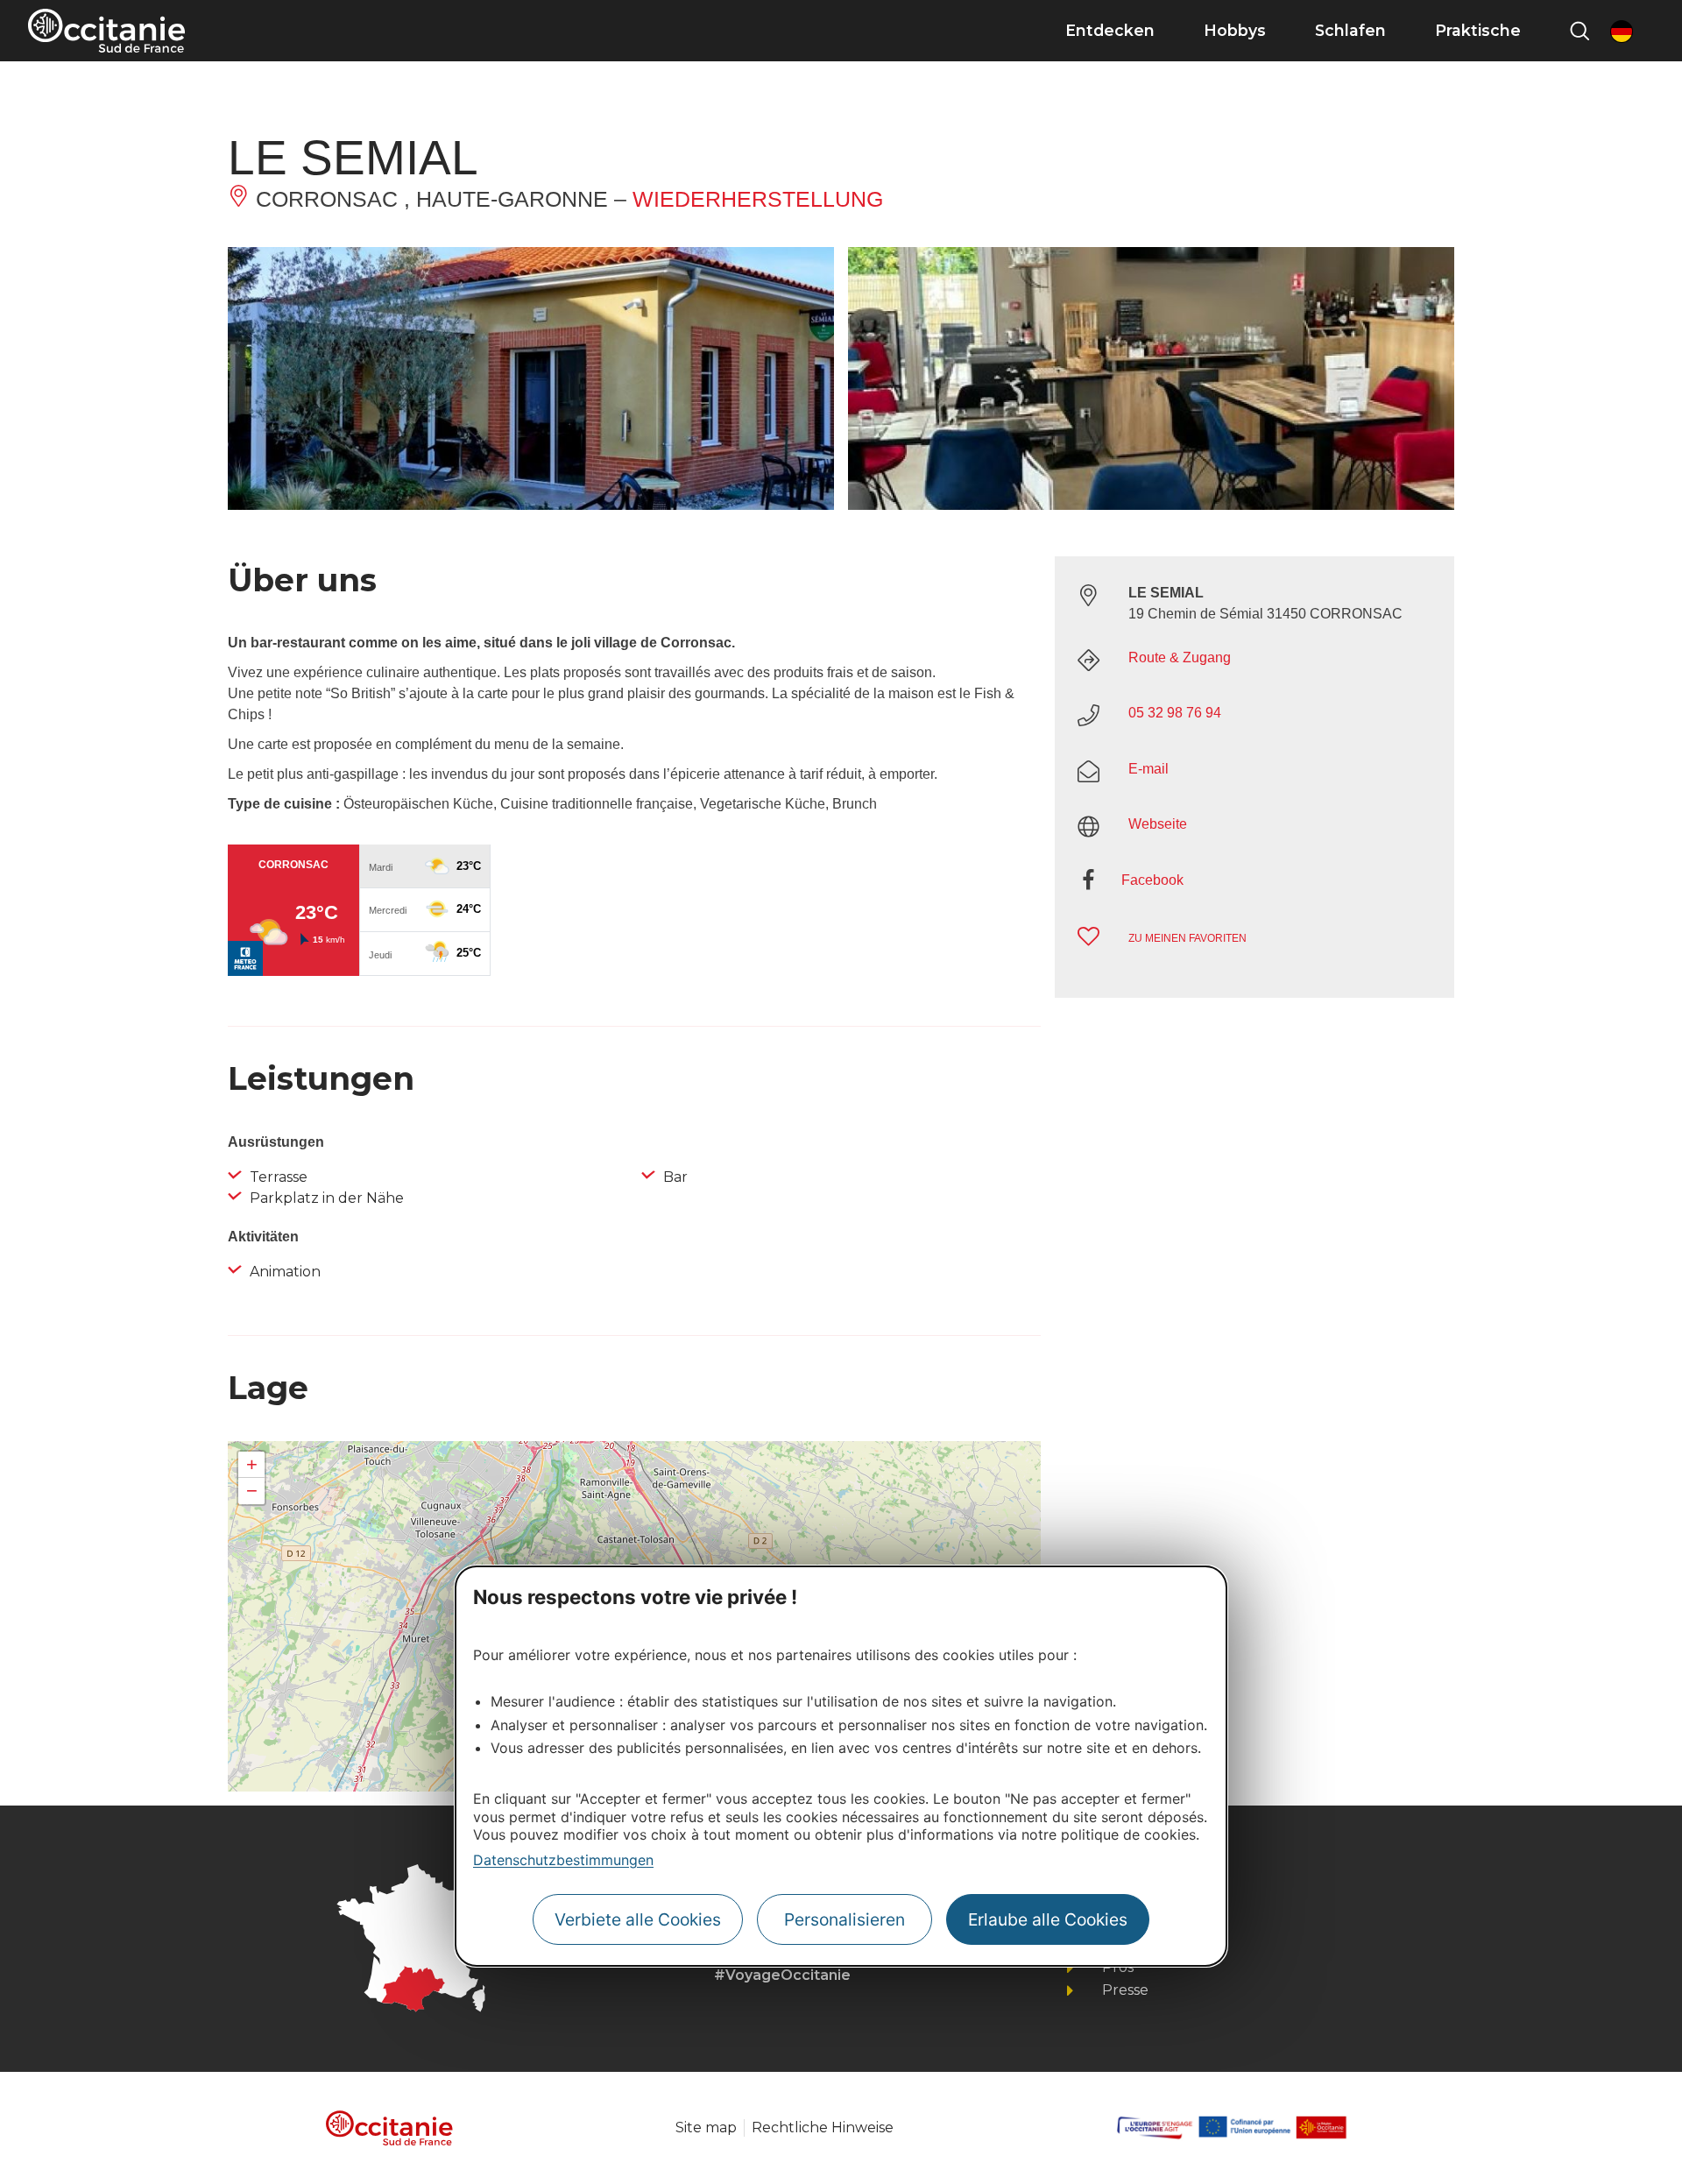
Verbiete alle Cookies (638, 1919)
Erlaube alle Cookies (1048, 1919)
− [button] (252, 1491)
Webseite (1158, 824)
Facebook (1152, 880)
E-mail (1148, 769)
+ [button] (252, 1464)
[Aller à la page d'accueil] (106, 31)
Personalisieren (845, 1919)
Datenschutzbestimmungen (563, 1860)
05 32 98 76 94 (1175, 713)
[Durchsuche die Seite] (1580, 31)
